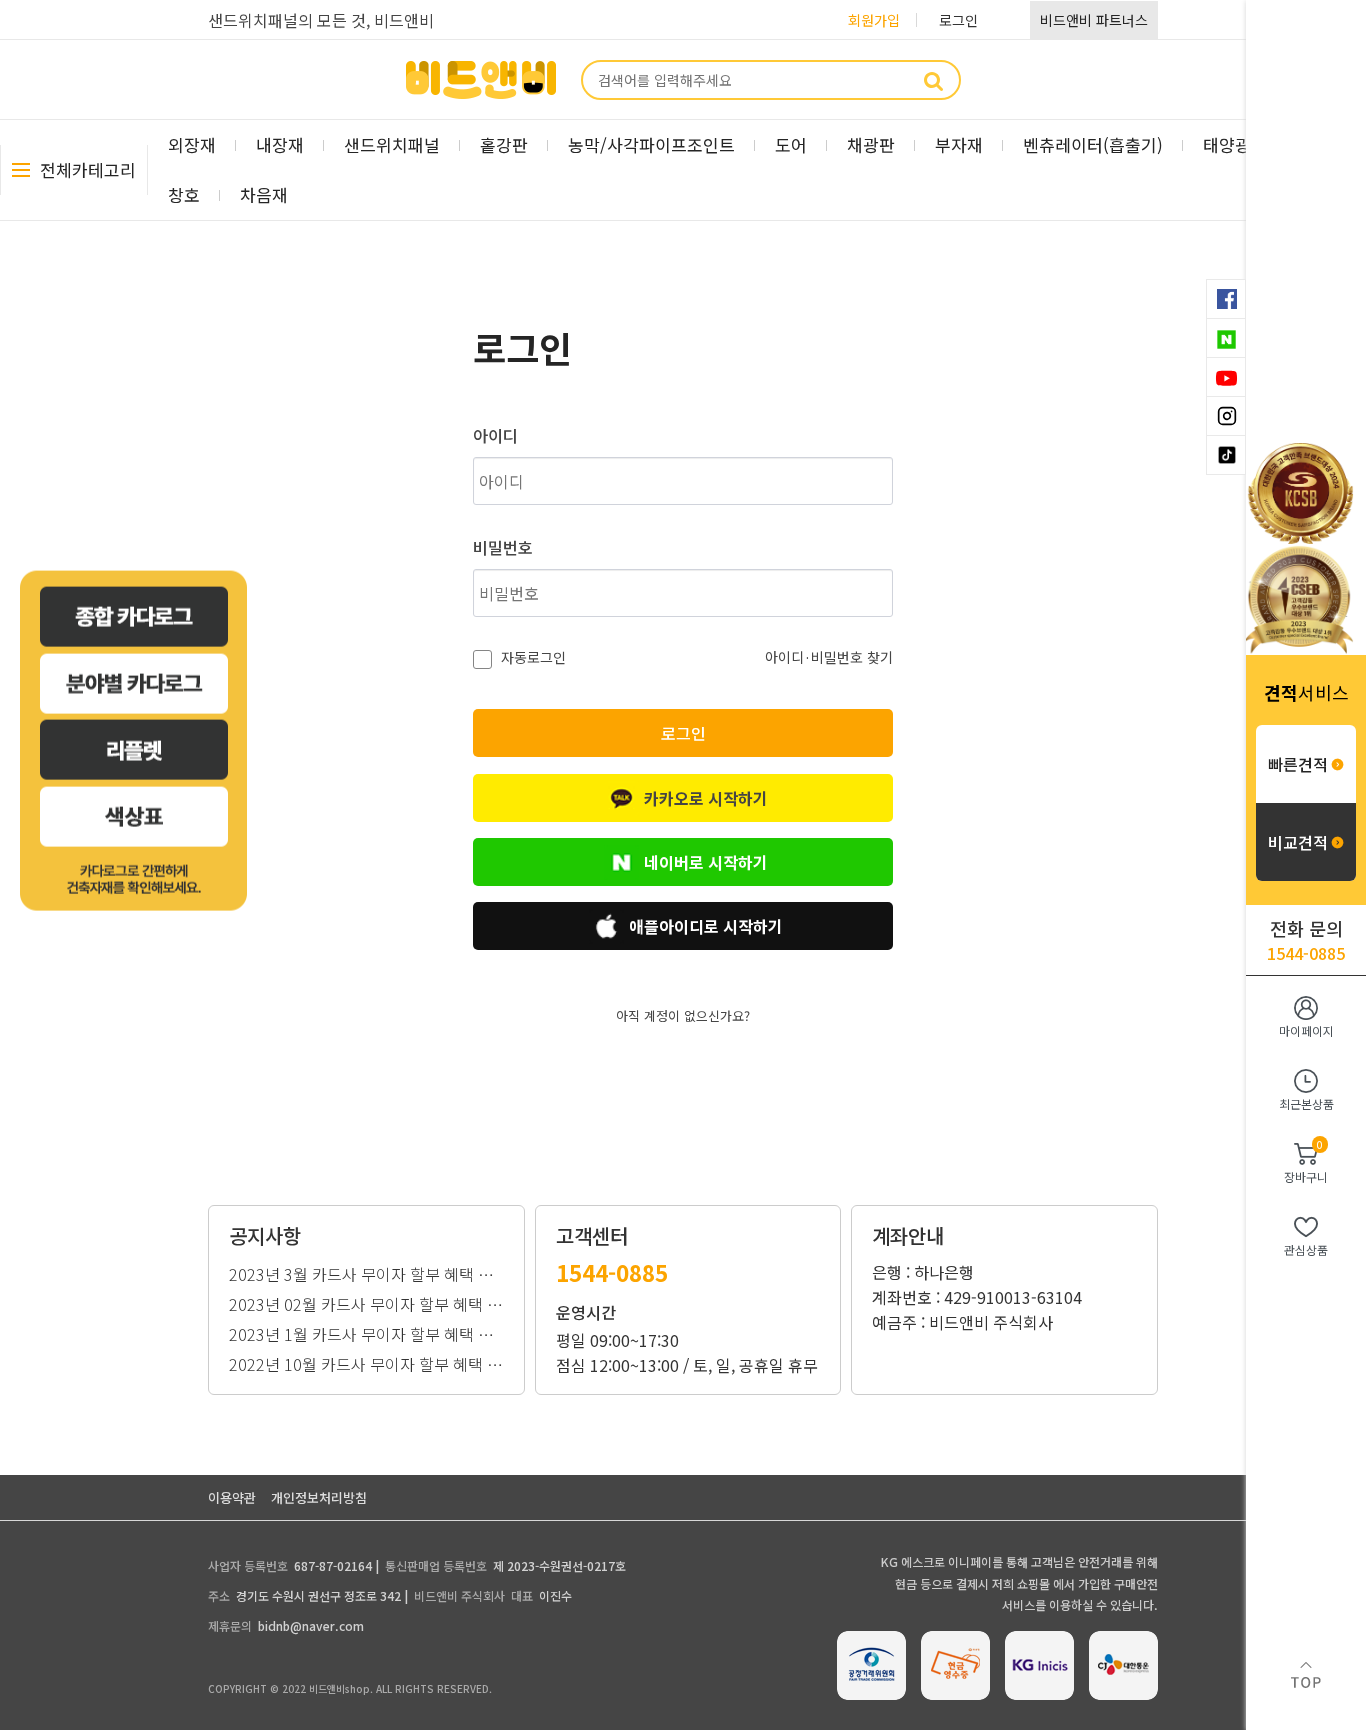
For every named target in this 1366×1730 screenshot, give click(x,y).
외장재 (192, 144)
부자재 (959, 144)
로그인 (958, 20)
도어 (791, 144)
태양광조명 (1243, 144)
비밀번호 (503, 547)
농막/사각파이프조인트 (651, 144)
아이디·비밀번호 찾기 (829, 657)
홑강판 (504, 144)
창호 (184, 194)
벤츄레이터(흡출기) (1093, 144)
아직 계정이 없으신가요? (683, 1015)
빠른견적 (1298, 764)
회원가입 (874, 20)
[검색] (934, 80)
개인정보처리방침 (319, 1497)
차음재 (264, 194)
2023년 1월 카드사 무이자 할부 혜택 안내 (366, 1332)
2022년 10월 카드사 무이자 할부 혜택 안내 (366, 1362)
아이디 (495, 435)
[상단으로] (1306, 1685)
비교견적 (1298, 842)
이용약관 (232, 1497)
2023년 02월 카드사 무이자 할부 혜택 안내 (366, 1302)
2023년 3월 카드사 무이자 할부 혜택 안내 (366, 1272)
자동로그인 (531, 657)
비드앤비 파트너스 (1094, 20)
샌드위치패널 (392, 144)
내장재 (280, 144)
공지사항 (265, 1236)
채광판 (871, 144)
